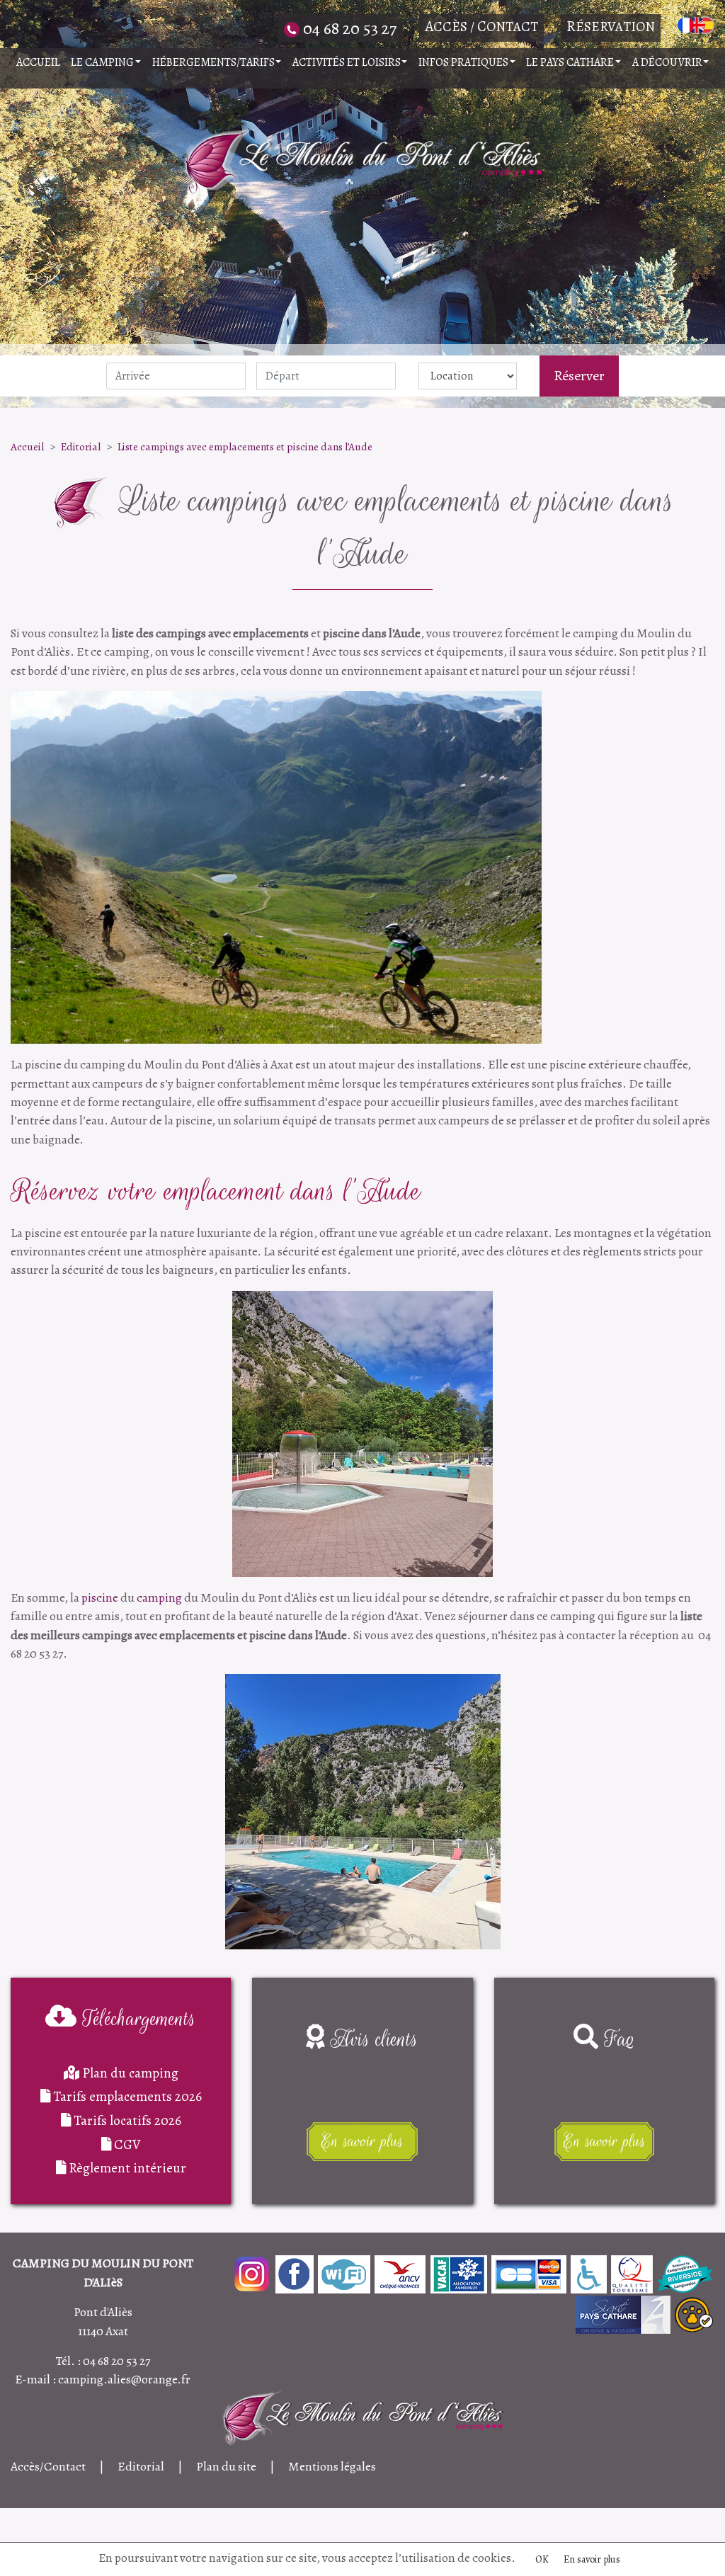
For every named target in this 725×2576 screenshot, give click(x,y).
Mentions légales (332, 2466)
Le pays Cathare (570, 62)
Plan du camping (129, 2073)
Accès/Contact (48, 2466)
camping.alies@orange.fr (124, 2379)
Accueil (38, 62)
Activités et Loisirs (347, 62)
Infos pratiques (463, 62)
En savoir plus (592, 2559)
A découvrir (667, 62)
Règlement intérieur (126, 2168)
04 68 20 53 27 (116, 2361)
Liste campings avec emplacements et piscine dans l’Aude (245, 446)
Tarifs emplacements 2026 (126, 2096)
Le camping (102, 62)
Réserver (579, 376)
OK (542, 2559)
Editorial (81, 446)
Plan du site (226, 2466)
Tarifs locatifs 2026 (126, 2120)
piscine (100, 1597)
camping (159, 1597)
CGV (126, 2144)
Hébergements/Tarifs (213, 62)
